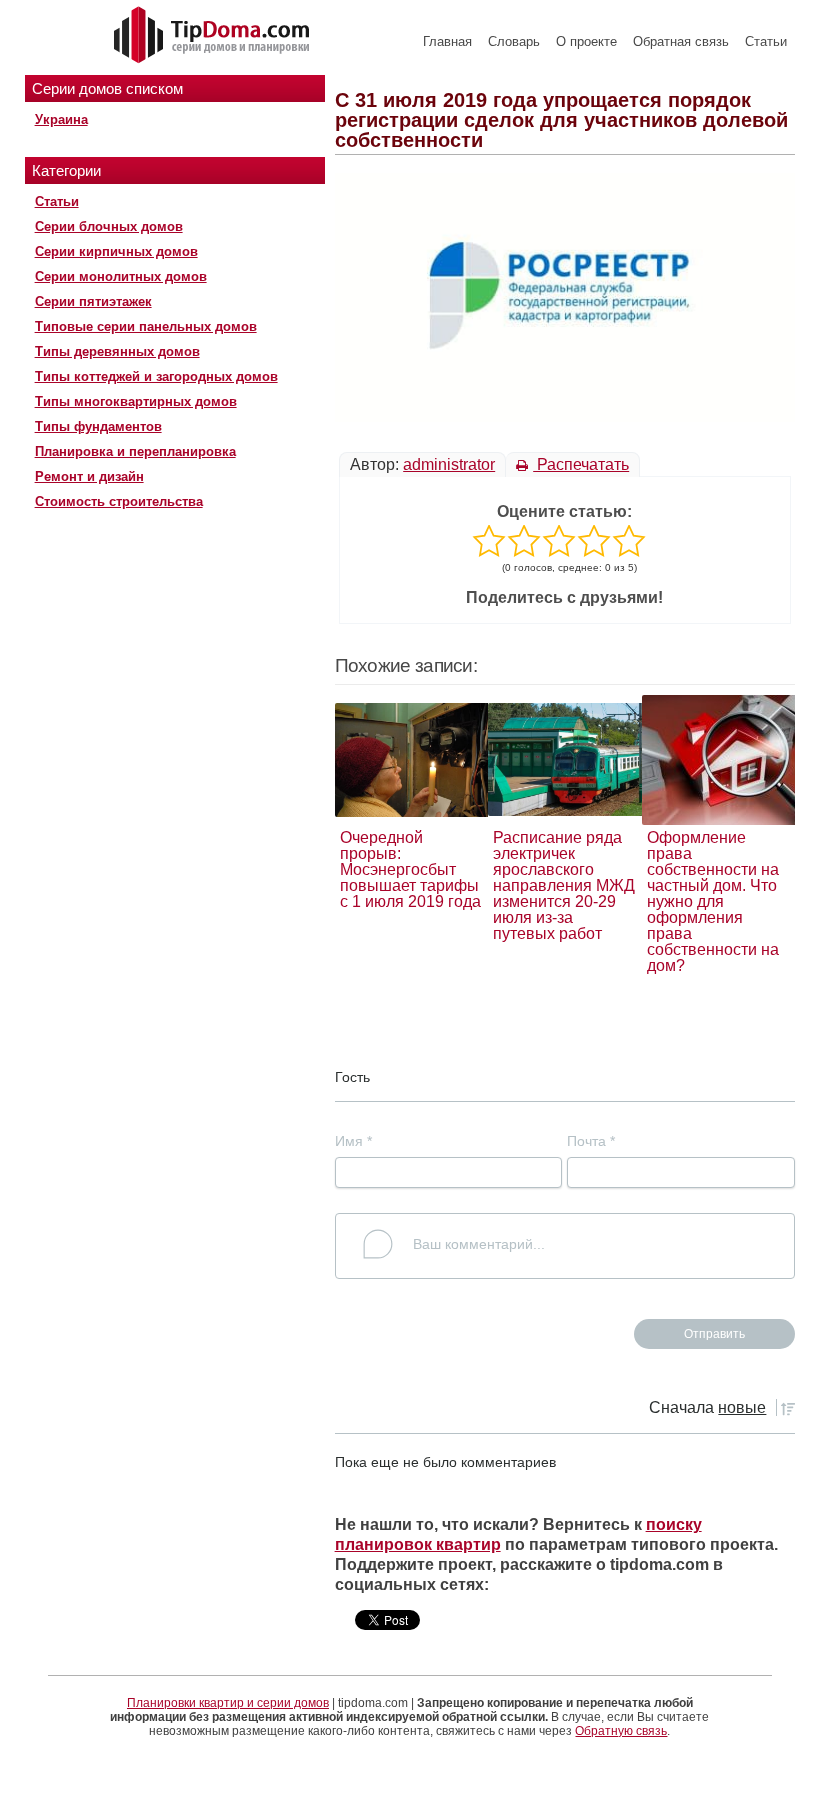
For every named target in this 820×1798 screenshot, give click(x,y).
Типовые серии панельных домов (146, 326)
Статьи (766, 41)
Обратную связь (621, 1731)
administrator (449, 464)
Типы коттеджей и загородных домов (156, 376)
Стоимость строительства (119, 501)
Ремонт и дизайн (89, 476)
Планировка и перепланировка (135, 451)
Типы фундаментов (98, 426)
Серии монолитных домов (121, 276)
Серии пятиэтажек (93, 301)
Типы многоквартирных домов (136, 401)
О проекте (586, 41)
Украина (61, 119)
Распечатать (581, 464)
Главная (447, 41)
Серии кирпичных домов (116, 251)
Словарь (514, 41)
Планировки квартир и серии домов (228, 1703)
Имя (353, 1141)
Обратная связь (681, 41)
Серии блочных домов (109, 226)
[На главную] (214, 36)
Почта (591, 1141)
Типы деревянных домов (117, 351)
